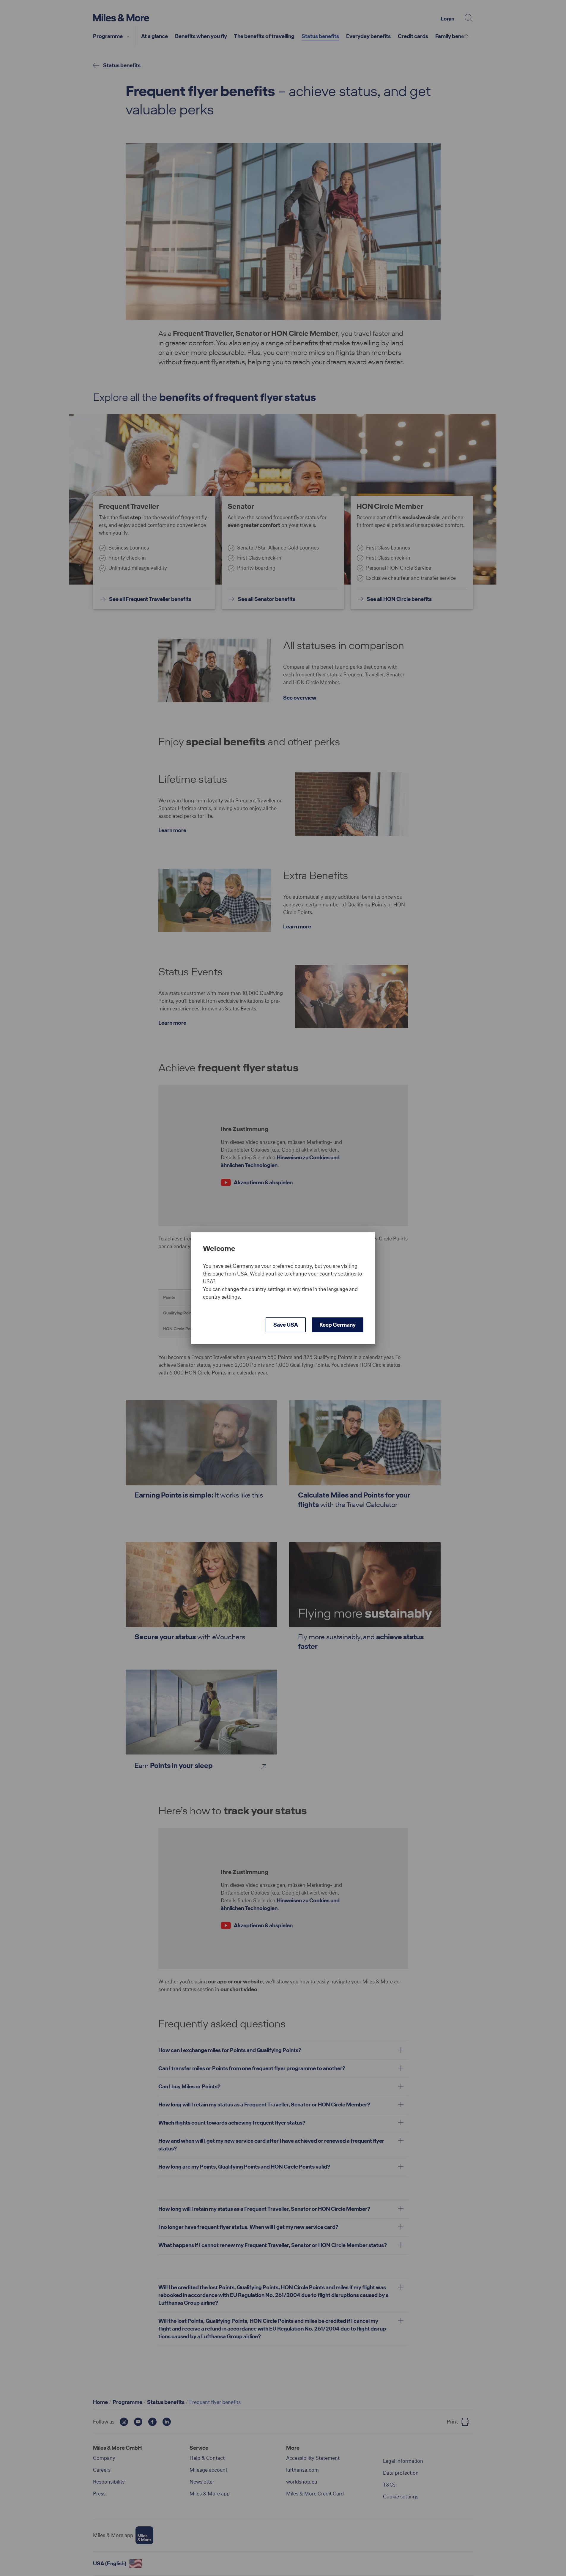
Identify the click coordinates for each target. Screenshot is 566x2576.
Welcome (219, 1248)
